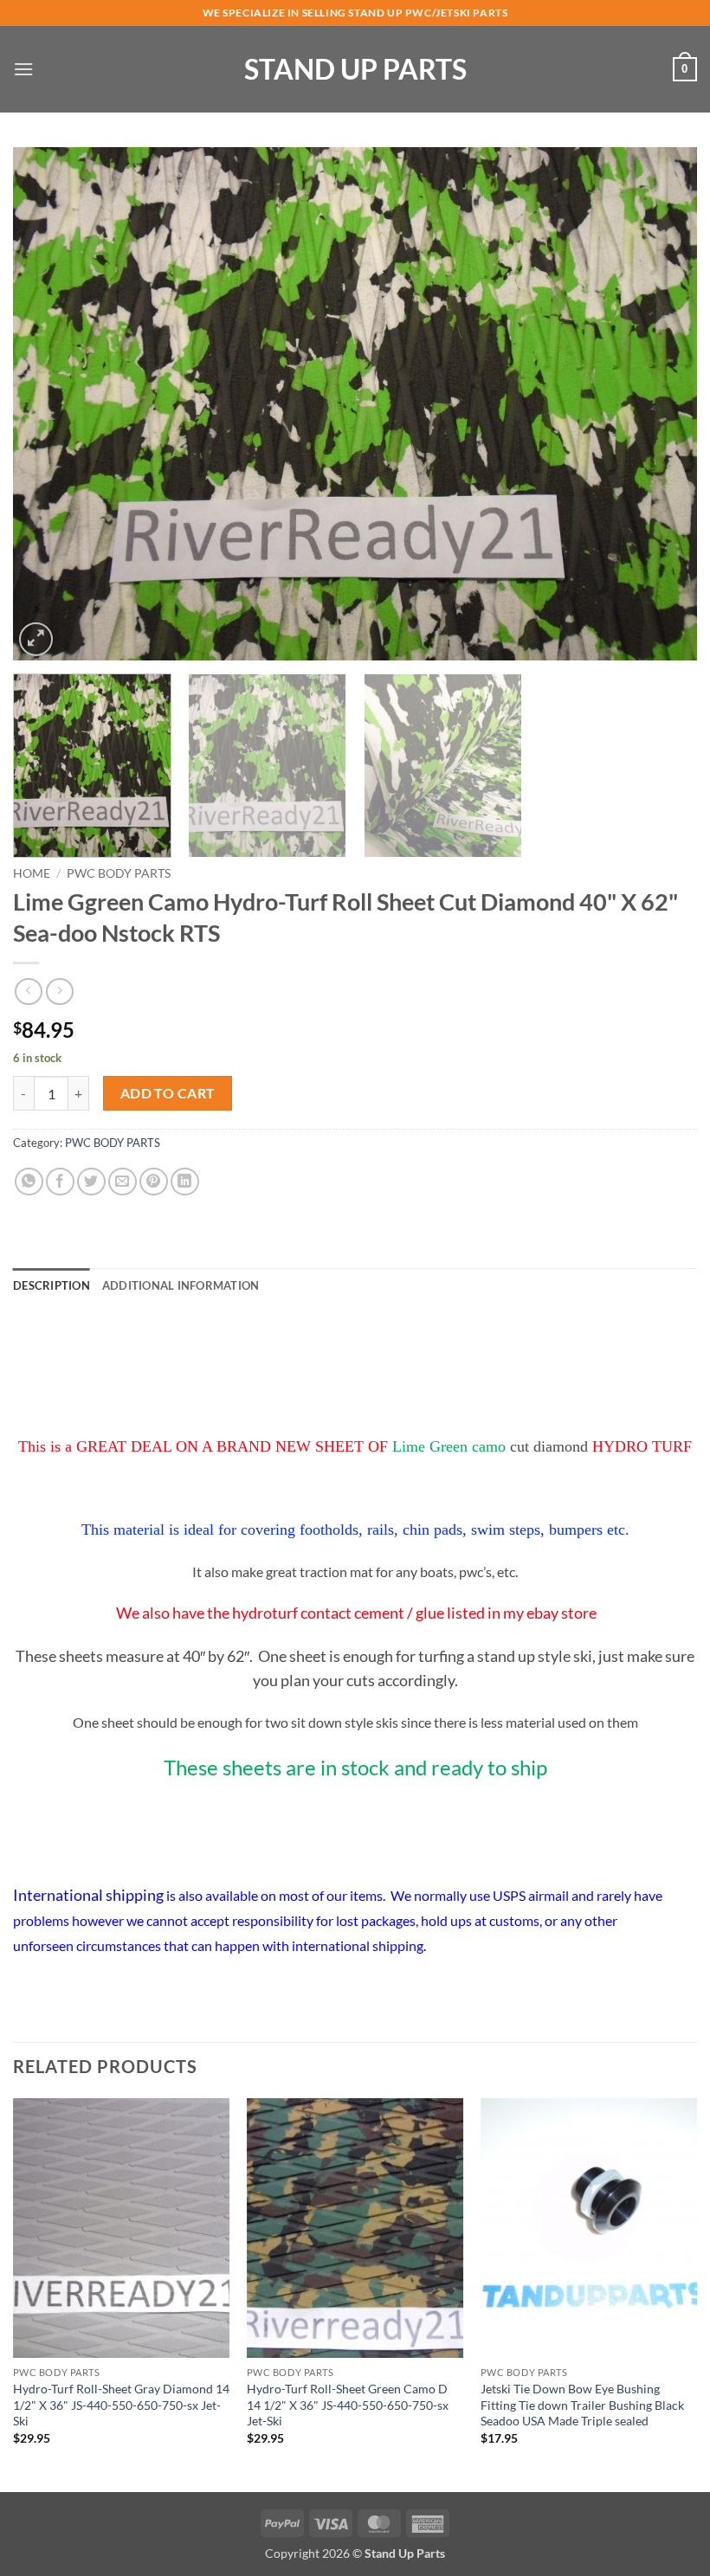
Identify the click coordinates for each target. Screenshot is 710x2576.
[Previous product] (59, 992)
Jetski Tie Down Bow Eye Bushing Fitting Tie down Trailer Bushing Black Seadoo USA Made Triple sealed (582, 2405)
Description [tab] (52, 1285)
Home (32, 873)
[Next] (662, 404)
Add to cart (168, 1093)
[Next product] (28, 992)
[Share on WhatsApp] (29, 1182)
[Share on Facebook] (60, 1182)
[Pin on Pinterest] (154, 1182)
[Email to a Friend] (123, 1182)
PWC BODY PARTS (119, 873)
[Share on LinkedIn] (185, 1182)
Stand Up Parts (355, 69)
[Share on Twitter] (91, 1182)
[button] (23, 69)
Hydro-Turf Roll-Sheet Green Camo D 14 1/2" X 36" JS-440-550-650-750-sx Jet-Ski (348, 2405)
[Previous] (48, 404)
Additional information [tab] (181, 1285)
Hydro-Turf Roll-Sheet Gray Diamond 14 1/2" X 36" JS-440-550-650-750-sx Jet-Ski (121, 2405)
